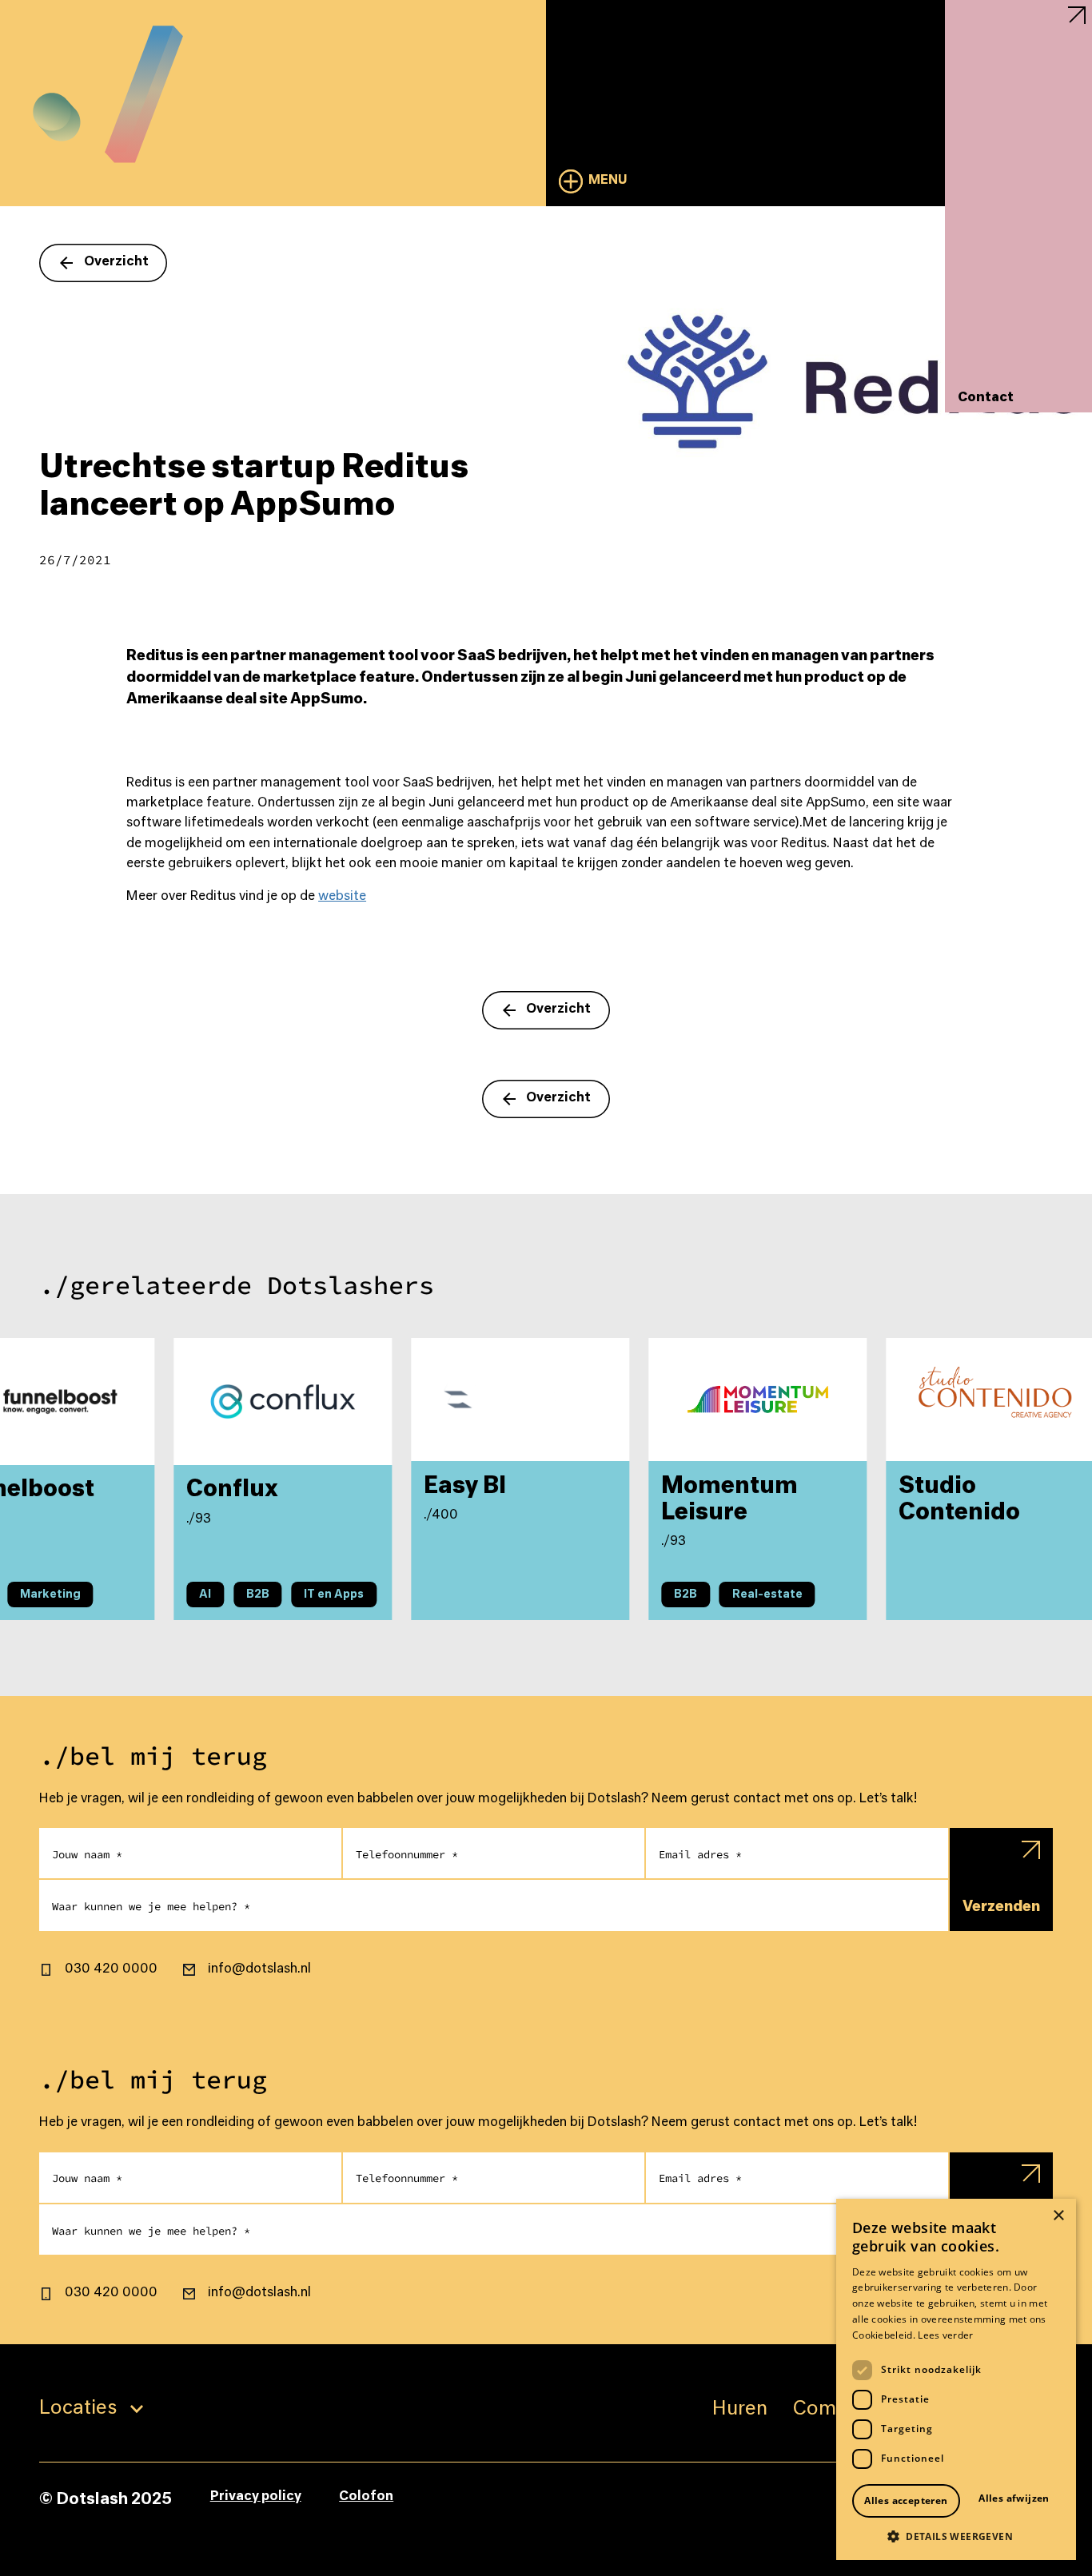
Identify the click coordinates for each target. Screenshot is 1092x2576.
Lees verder (945, 2335)
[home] (108, 82)
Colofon (366, 2497)
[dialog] (956, 2379)
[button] (594, 181)
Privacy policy (256, 2497)
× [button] (1058, 2216)
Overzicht (116, 262)
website (342, 897)
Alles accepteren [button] (906, 2500)
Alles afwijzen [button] (1014, 2498)
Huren (740, 2409)
